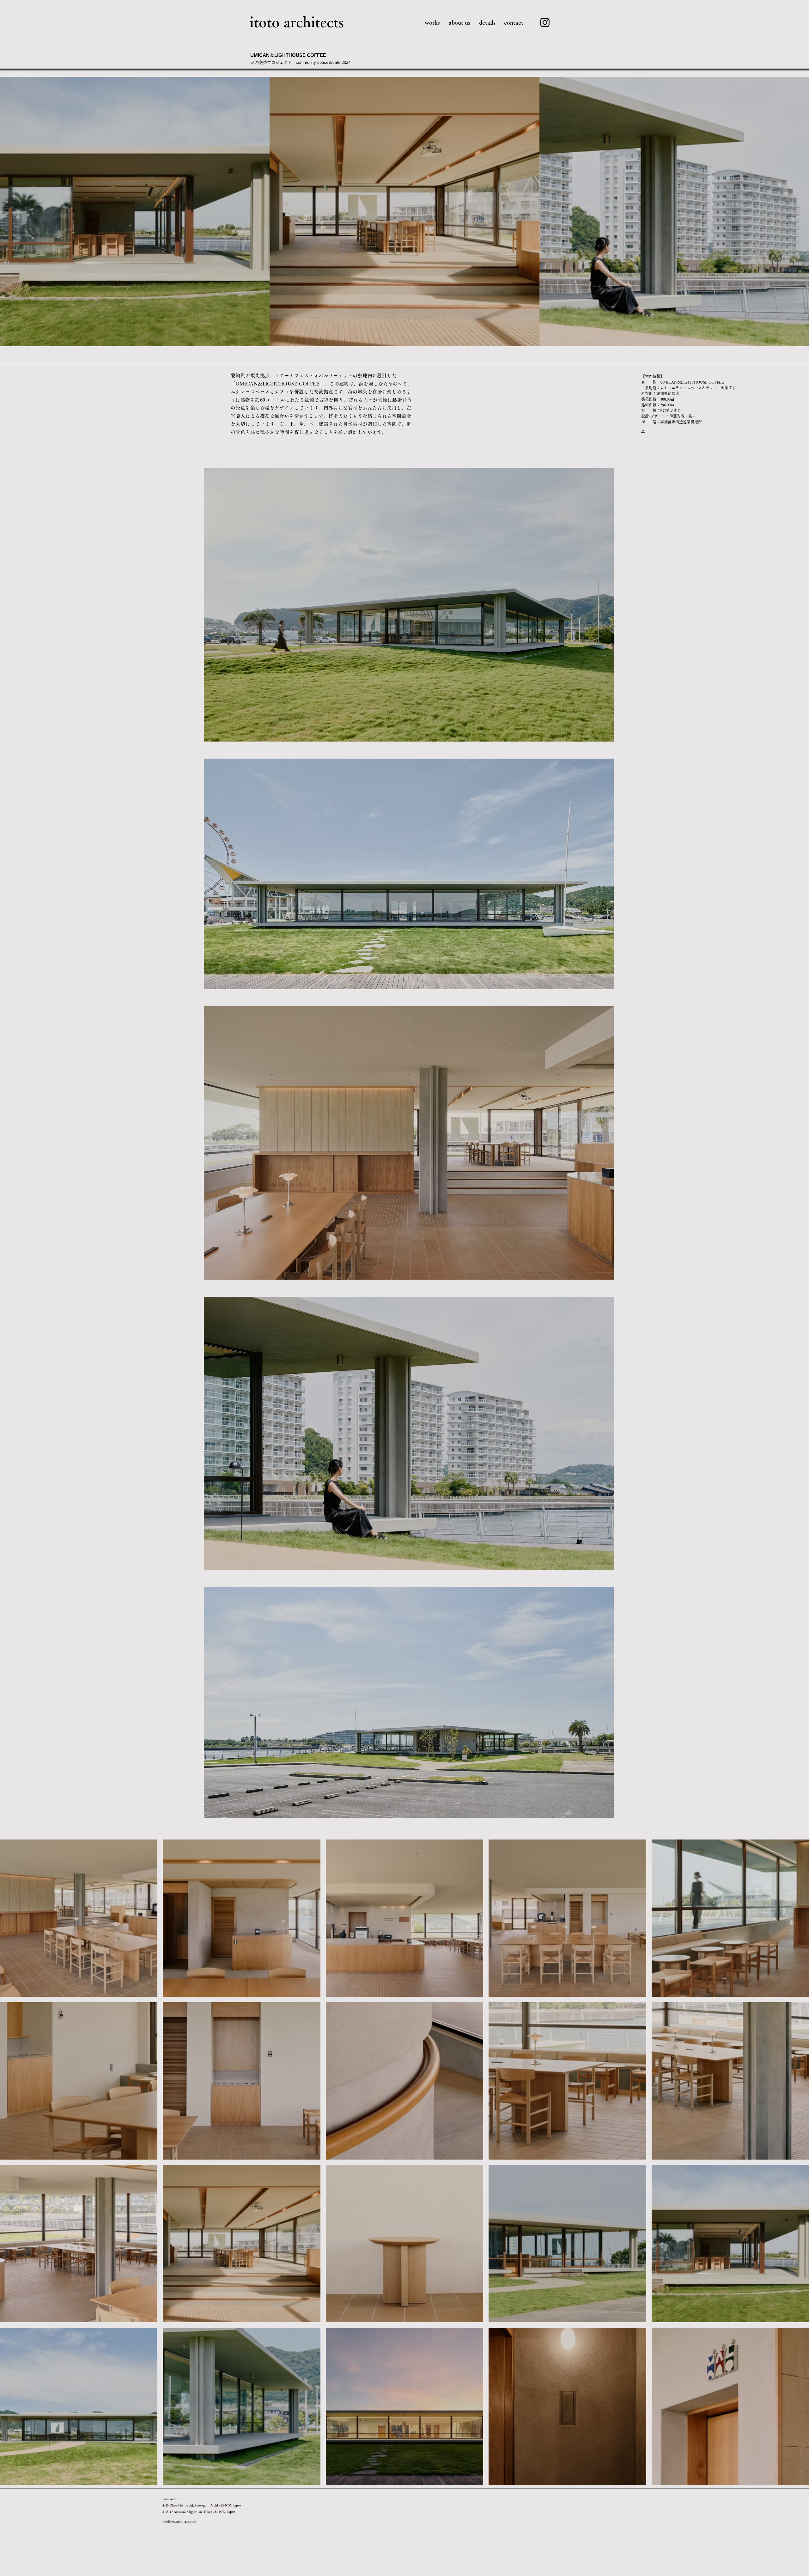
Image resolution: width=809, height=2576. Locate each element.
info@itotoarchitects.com (179, 2521)
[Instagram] (545, 22)
